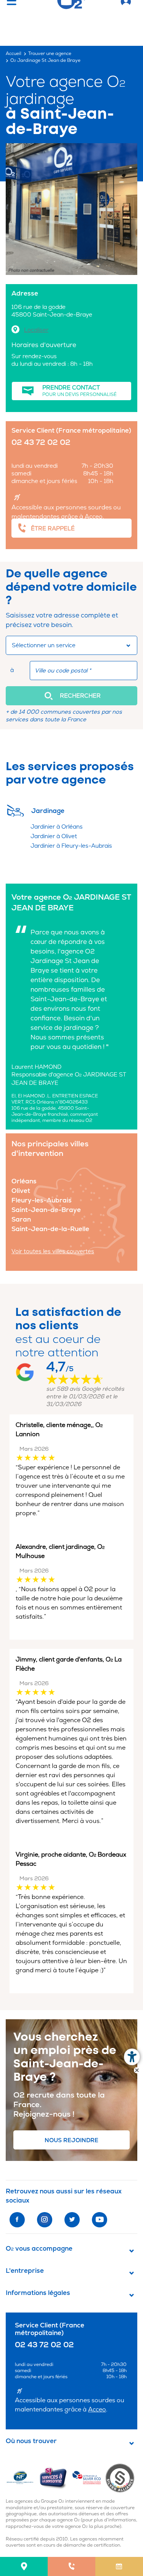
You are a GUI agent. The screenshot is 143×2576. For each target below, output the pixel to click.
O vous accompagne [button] (39, 2249)
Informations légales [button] (38, 2293)
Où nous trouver (31, 2441)
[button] (71, 696)
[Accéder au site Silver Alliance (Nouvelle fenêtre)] (121, 2477)
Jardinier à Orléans (57, 827)
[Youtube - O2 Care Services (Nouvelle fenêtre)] (100, 2220)
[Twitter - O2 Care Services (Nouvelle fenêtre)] (72, 2220)
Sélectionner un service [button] (44, 646)
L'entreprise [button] (25, 2271)
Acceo (94, 517)
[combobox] (71, 645)
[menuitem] (24, 2566)
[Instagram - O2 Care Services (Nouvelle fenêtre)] (45, 2220)
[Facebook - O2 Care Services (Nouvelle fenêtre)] (17, 2220)
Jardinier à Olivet (54, 836)
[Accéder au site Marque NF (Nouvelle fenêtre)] (22, 2477)
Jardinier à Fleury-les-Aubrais (71, 846)
